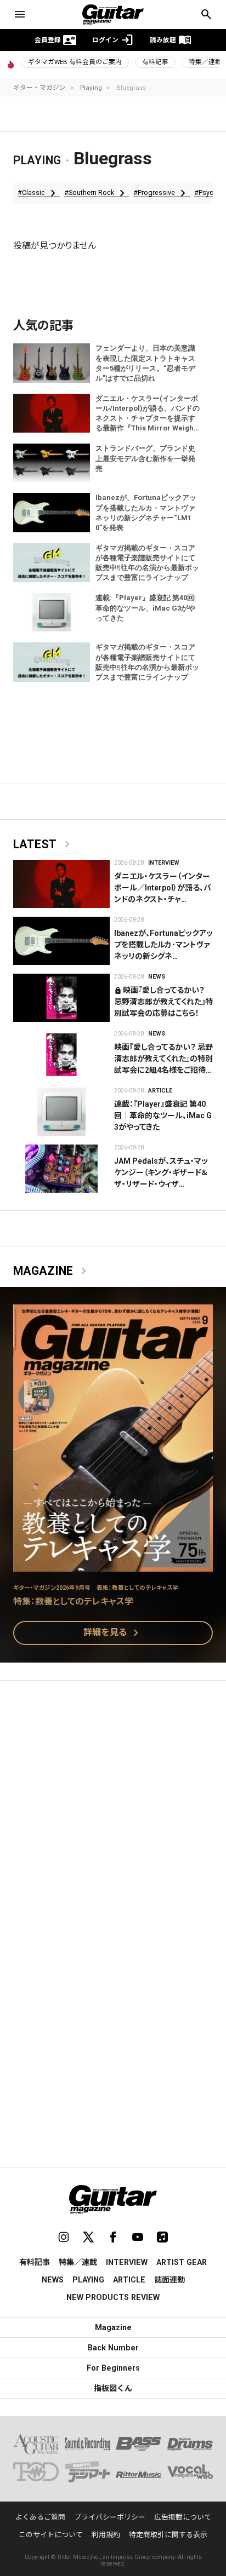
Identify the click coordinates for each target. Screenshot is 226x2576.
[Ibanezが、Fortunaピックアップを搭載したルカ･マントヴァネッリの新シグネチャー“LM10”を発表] (61, 941)
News (157, 977)
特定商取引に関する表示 (168, 2535)
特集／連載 (78, 2262)
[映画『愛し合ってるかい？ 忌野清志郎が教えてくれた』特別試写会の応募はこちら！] (61, 998)
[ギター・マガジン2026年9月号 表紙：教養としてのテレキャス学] (113, 1565)
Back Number (113, 2348)
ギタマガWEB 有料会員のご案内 (75, 62)
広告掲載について (183, 2517)
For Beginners (113, 2368)
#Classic (39, 193)
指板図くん (113, 2388)
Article (160, 1091)
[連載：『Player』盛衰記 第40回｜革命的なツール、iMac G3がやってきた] (61, 1112)
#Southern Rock (97, 193)
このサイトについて (51, 2535)
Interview (164, 863)
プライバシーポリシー (110, 2517)
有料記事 (155, 62)
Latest (44, 844)
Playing (91, 88)
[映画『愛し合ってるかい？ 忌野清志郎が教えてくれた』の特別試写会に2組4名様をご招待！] (61, 1055)
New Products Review (113, 2297)
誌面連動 (169, 2280)
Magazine (52, 1271)
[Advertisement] (113, 1811)
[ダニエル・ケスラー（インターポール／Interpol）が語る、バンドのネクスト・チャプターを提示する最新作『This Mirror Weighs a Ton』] (61, 884)
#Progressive (162, 193)
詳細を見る (113, 1633)
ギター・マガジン (39, 88)
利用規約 (106, 2535)
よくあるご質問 (40, 2517)
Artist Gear (182, 2262)
